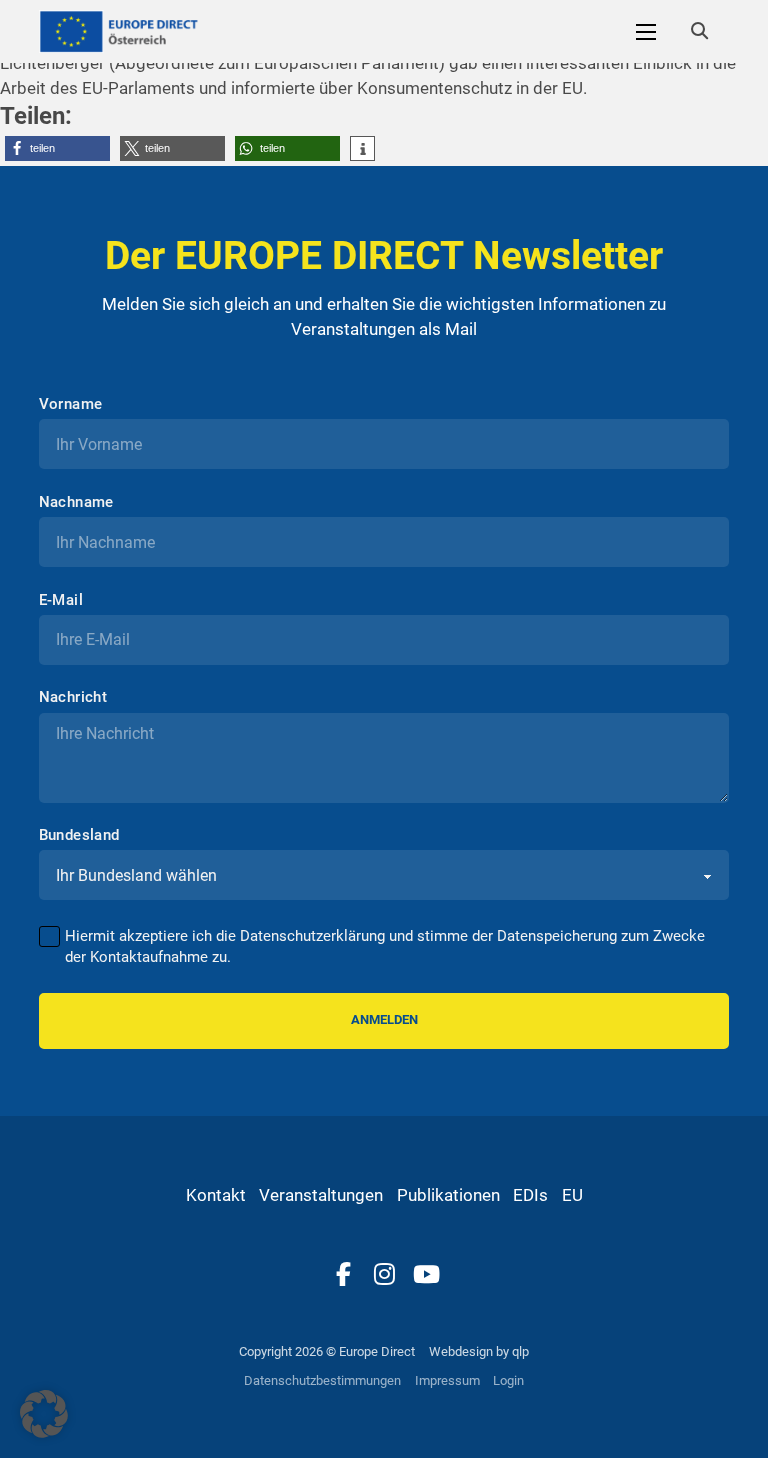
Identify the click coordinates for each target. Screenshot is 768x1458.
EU (572, 1195)
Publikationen (448, 1195)
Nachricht (73, 697)
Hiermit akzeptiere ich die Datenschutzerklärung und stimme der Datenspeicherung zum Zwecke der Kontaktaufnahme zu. (385, 946)
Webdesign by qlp (479, 1351)
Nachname (76, 502)
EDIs (530, 1195)
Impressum (447, 1380)
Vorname (71, 404)
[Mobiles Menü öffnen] (646, 32)
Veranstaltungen (321, 1195)
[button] (57, 148)
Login (508, 1380)
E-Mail (61, 600)
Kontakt (216, 1195)
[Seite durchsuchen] (699, 32)
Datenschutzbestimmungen (322, 1380)
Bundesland (79, 835)
